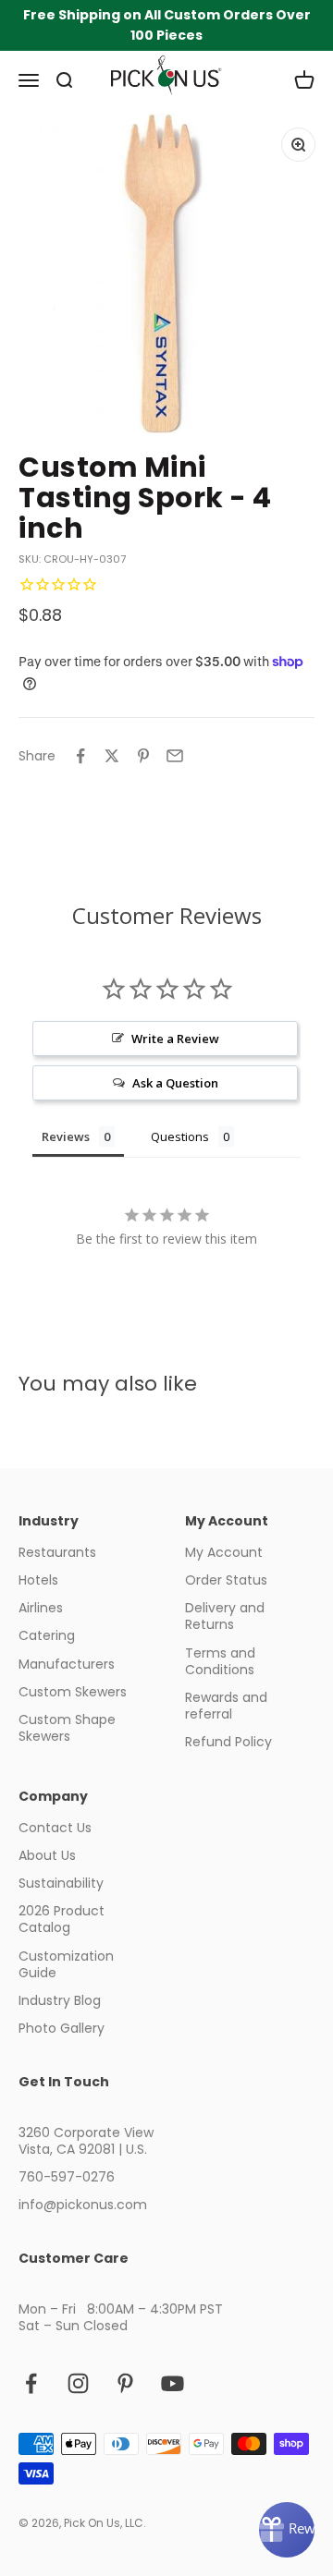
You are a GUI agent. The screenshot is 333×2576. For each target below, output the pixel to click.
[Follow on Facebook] (31, 2383)
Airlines (41, 1608)
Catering (47, 1635)
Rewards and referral (226, 1706)
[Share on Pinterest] (143, 756)
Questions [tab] (180, 1136)
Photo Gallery (62, 2028)
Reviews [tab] (66, 1136)
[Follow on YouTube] (173, 2383)
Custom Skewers (73, 1692)
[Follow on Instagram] (78, 2383)
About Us (47, 1855)
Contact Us (55, 1828)
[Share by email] (175, 756)
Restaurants (57, 1552)
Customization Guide (66, 1964)
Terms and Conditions (220, 1661)
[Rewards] (287, 2530)
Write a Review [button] (175, 1039)
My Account (224, 1552)
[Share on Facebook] (80, 756)
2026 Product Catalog (62, 1919)
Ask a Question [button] (175, 1083)
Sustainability (61, 1883)
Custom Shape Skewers (67, 1728)
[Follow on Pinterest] (125, 2383)
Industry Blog (60, 2000)
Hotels (38, 1580)
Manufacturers (67, 1664)
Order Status (226, 1580)
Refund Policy (228, 1742)
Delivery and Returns (225, 1616)
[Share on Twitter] (112, 756)
